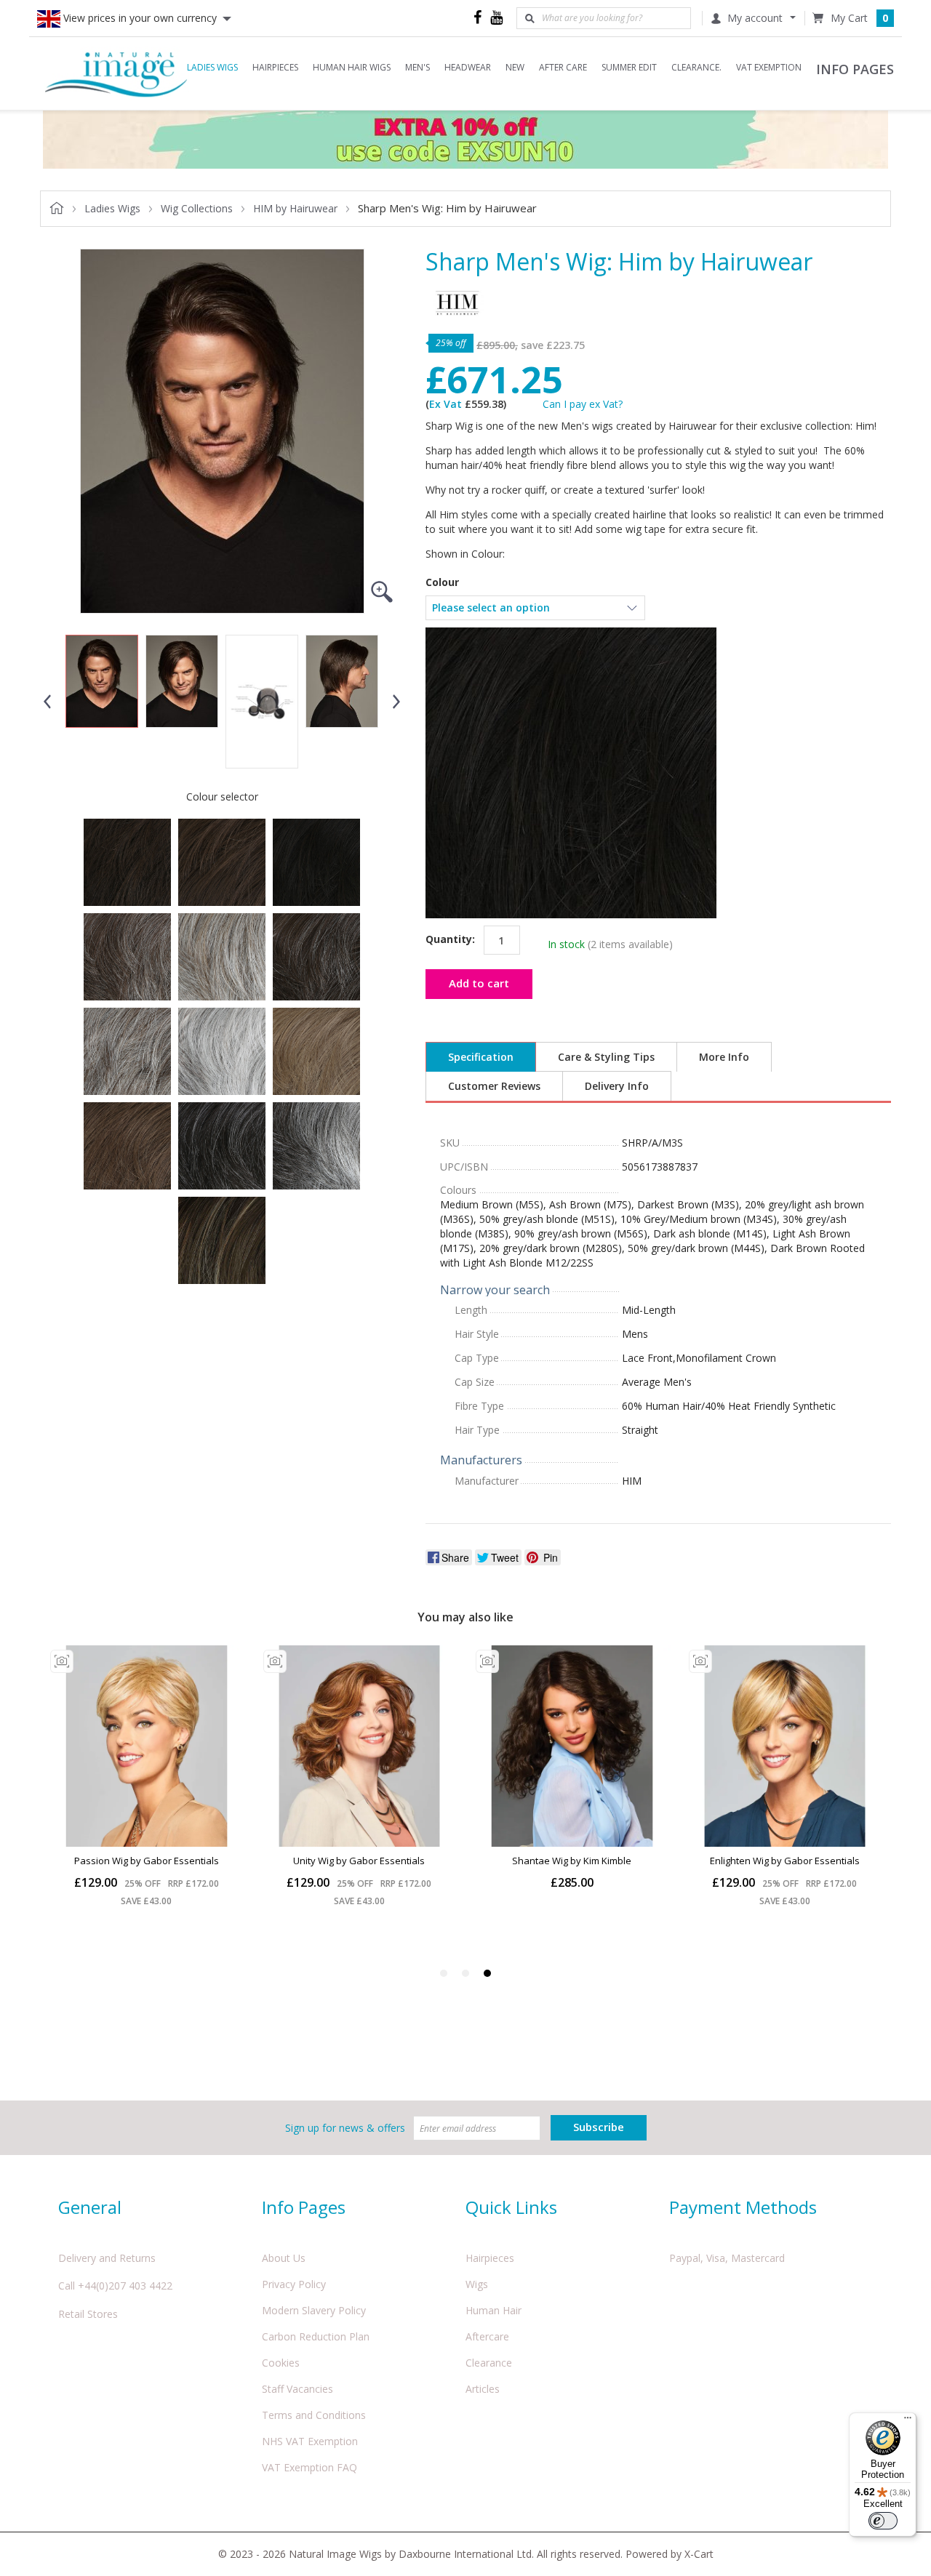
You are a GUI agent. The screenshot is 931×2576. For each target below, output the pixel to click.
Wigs (477, 2284)
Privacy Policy (294, 2284)
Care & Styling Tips (606, 1057)
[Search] (530, 18)
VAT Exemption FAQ (309, 2467)
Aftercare (487, 2336)
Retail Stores (88, 2314)
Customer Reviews (494, 1086)
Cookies (281, 2363)
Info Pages (304, 2207)
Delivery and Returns (107, 2258)
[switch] (883, 2521)
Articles (483, 2389)
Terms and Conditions (314, 2415)
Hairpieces (490, 2258)
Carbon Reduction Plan (316, 2336)
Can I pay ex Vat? (583, 404)
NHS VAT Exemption (310, 2441)
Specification (481, 1057)
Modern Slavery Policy (314, 2310)
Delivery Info (617, 1086)
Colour (442, 582)
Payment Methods (743, 2207)
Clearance (489, 2363)
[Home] (116, 73)
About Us (284, 2258)
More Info (724, 1057)
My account (755, 18)
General (90, 2207)
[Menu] (908, 2421)
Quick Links (511, 2207)
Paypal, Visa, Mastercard (727, 2258)
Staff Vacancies (297, 2389)
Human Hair (494, 2310)
